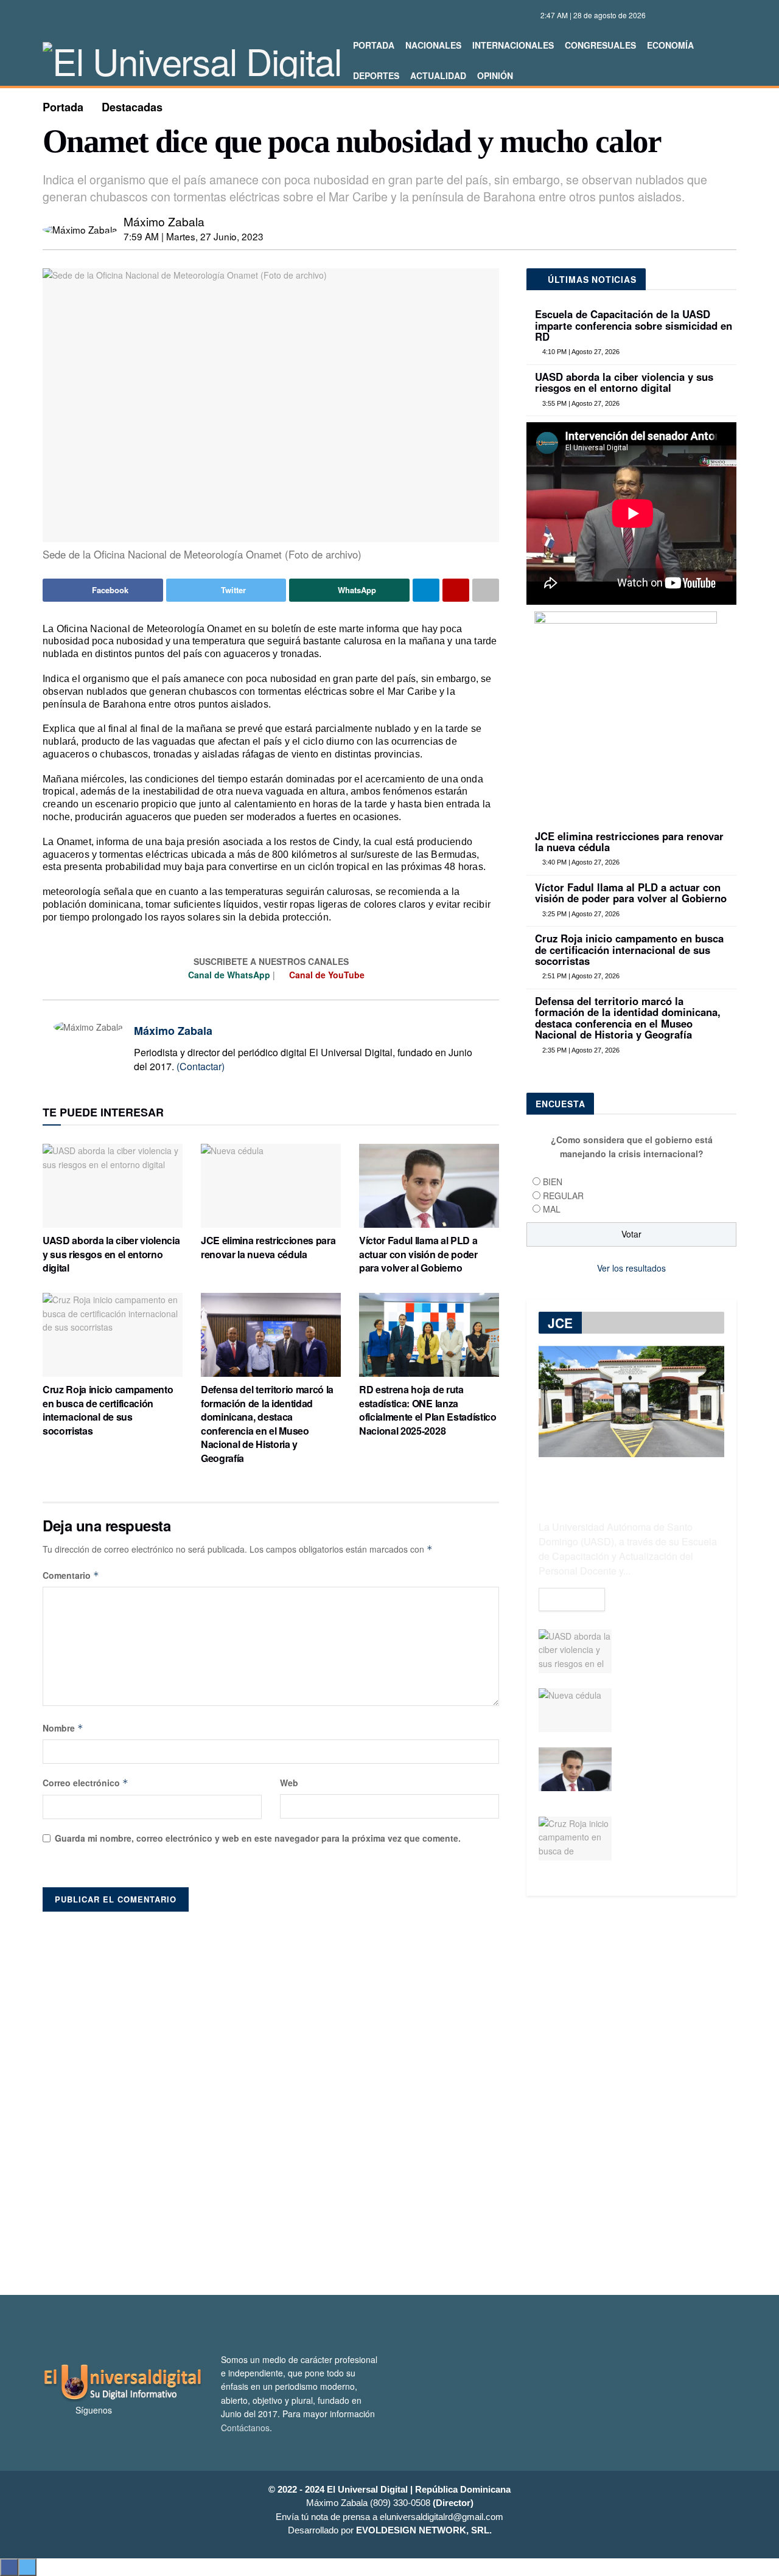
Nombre (63, 1728)
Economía (670, 45)
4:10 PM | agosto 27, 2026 (580, 352)
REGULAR (563, 1196)
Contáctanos (245, 2428)
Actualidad (438, 75)
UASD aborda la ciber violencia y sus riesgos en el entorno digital (111, 1254)
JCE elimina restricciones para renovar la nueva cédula (268, 1247)
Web (289, 1783)
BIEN (553, 1182)
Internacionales (513, 45)
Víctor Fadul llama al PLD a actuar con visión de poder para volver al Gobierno (418, 1254)
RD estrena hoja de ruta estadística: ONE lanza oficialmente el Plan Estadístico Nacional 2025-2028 (428, 1410)
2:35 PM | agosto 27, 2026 (580, 1050)
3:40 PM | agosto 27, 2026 (580, 862)
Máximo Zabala (164, 221)
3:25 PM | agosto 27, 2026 (580, 914)
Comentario (71, 1575)
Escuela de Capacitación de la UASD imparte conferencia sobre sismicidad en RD (634, 325)
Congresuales (600, 45)
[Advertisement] (389, 2097)
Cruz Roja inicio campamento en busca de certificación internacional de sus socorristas (108, 1410)
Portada (374, 45)
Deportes (376, 75)
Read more (572, 1600)
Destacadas (132, 107)
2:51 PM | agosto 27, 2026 (580, 976)
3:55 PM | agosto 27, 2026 (580, 403)
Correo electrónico (86, 1783)
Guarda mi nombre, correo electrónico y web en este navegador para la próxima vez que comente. (258, 1838)
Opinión (495, 75)
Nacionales (433, 45)
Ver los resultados (631, 1268)
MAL (552, 1209)
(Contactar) (201, 1066)
